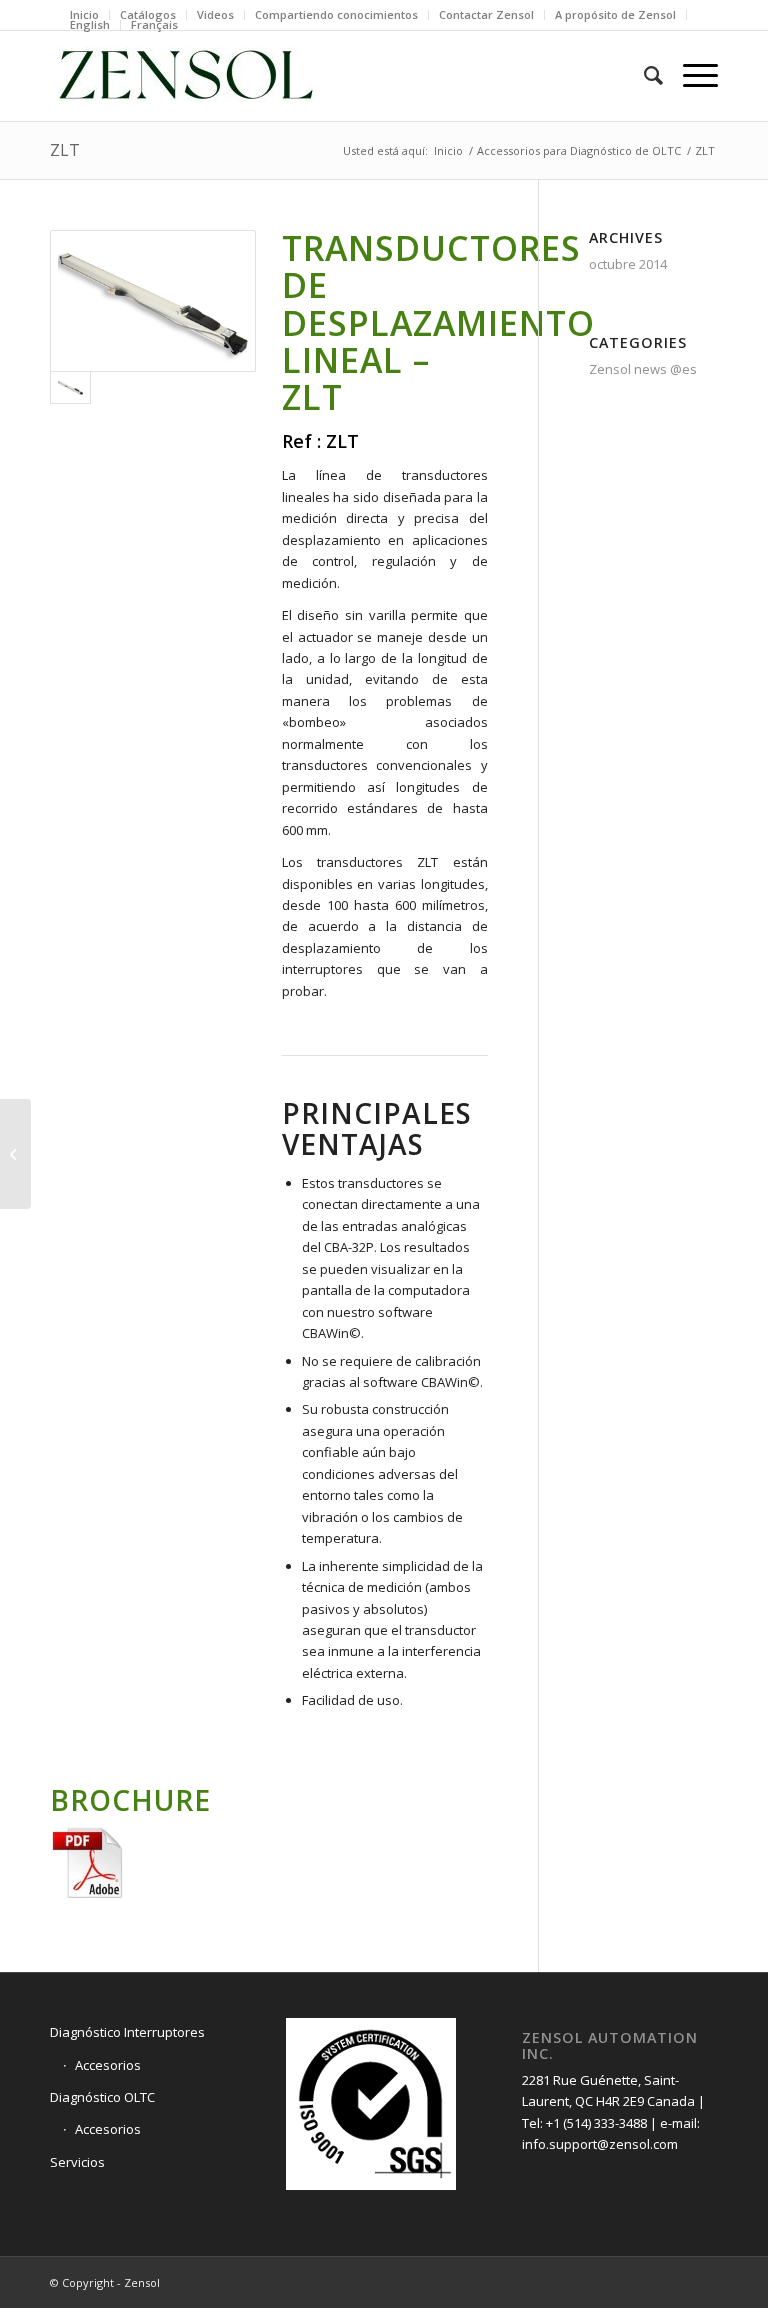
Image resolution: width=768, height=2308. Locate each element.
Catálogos (148, 14)
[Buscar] (643, 76)
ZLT (65, 150)
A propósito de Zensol (615, 14)
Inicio (84, 14)
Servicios (77, 2162)
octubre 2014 (628, 264)
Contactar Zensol (486, 14)
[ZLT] (153, 301)
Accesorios (108, 2065)
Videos (215, 14)
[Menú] (690, 76)
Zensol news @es (643, 369)
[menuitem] (85, 15)
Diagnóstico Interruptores (127, 2032)
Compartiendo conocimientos (336, 14)
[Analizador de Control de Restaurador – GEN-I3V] (15, 1154)
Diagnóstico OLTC (102, 2097)
